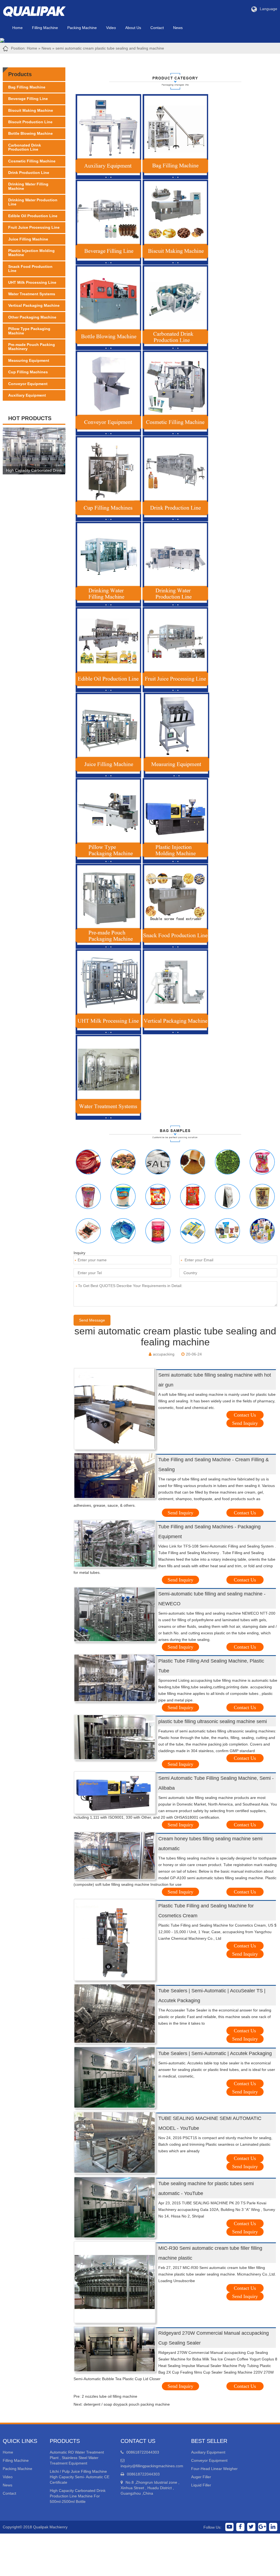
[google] (262, 2527)
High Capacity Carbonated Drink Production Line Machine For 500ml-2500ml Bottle (78, 2496)
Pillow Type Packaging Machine (29, 331)
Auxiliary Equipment (27, 395)
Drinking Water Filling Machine (28, 186)
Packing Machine (82, 28)
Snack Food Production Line (30, 269)
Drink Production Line (29, 173)
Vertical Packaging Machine (34, 305)
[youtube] (229, 2527)
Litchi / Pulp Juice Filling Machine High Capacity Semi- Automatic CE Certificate (80, 2477)
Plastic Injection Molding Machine (31, 253)
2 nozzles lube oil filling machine (110, 2396)
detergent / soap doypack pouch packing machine (127, 2404)
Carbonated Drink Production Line (25, 147)
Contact (157, 28)
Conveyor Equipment (28, 384)
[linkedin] (273, 2527)
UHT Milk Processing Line (32, 282)
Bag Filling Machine (27, 87)
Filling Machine (45, 28)
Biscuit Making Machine (31, 110)
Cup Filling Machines (28, 372)
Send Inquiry (245, 1423)
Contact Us (245, 1415)
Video (111, 28)
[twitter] (251, 2527)
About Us (133, 28)
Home (17, 28)
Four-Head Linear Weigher (214, 2469)
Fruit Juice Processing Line (34, 227)
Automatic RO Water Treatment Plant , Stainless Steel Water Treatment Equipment (77, 2458)
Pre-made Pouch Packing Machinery (32, 347)
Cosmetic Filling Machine (32, 161)
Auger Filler (201, 2477)
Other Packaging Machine (32, 317)
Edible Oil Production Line (33, 216)
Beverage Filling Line (28, 99)
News (178, 28)
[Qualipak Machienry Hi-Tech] (40, 10)
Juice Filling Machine (28, 239)
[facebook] (240, 2527)
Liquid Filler (201, 2485)
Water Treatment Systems (32, 294)
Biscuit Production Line (30, 122)
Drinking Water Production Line (33, 202)
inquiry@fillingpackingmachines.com (152, 2466)
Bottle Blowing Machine (30, 133)
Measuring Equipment (29, 360)
